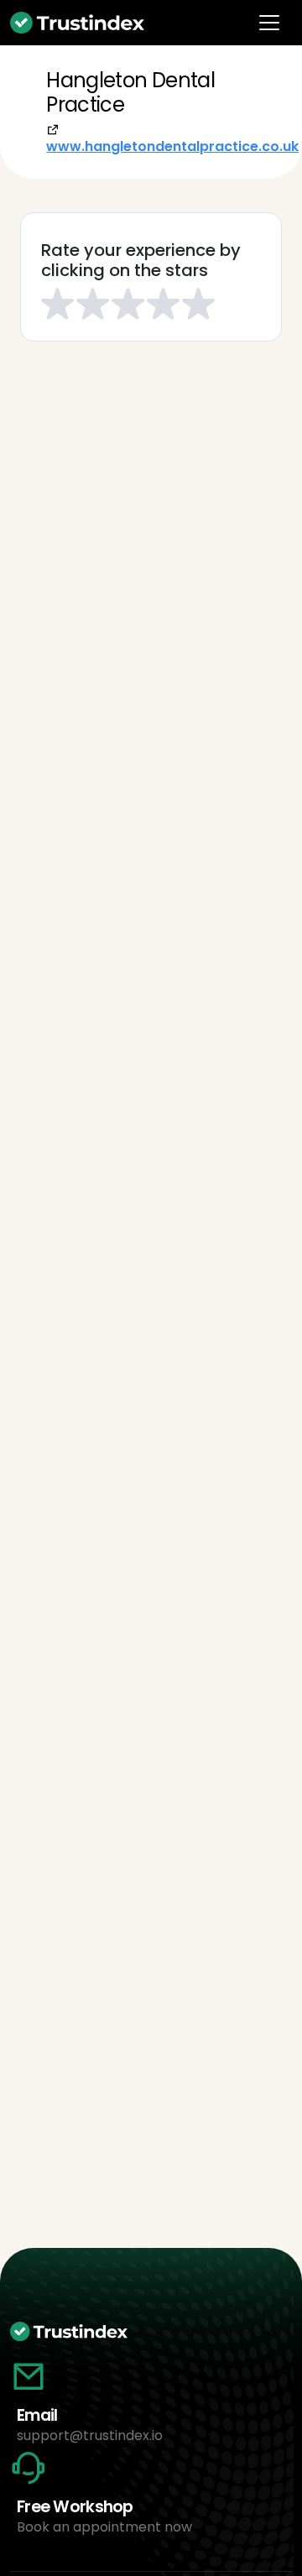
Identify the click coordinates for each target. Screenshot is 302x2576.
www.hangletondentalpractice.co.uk (172, 146)
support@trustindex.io (90, 2435)
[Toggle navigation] (269, 23)
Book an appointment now (104, 2527)
